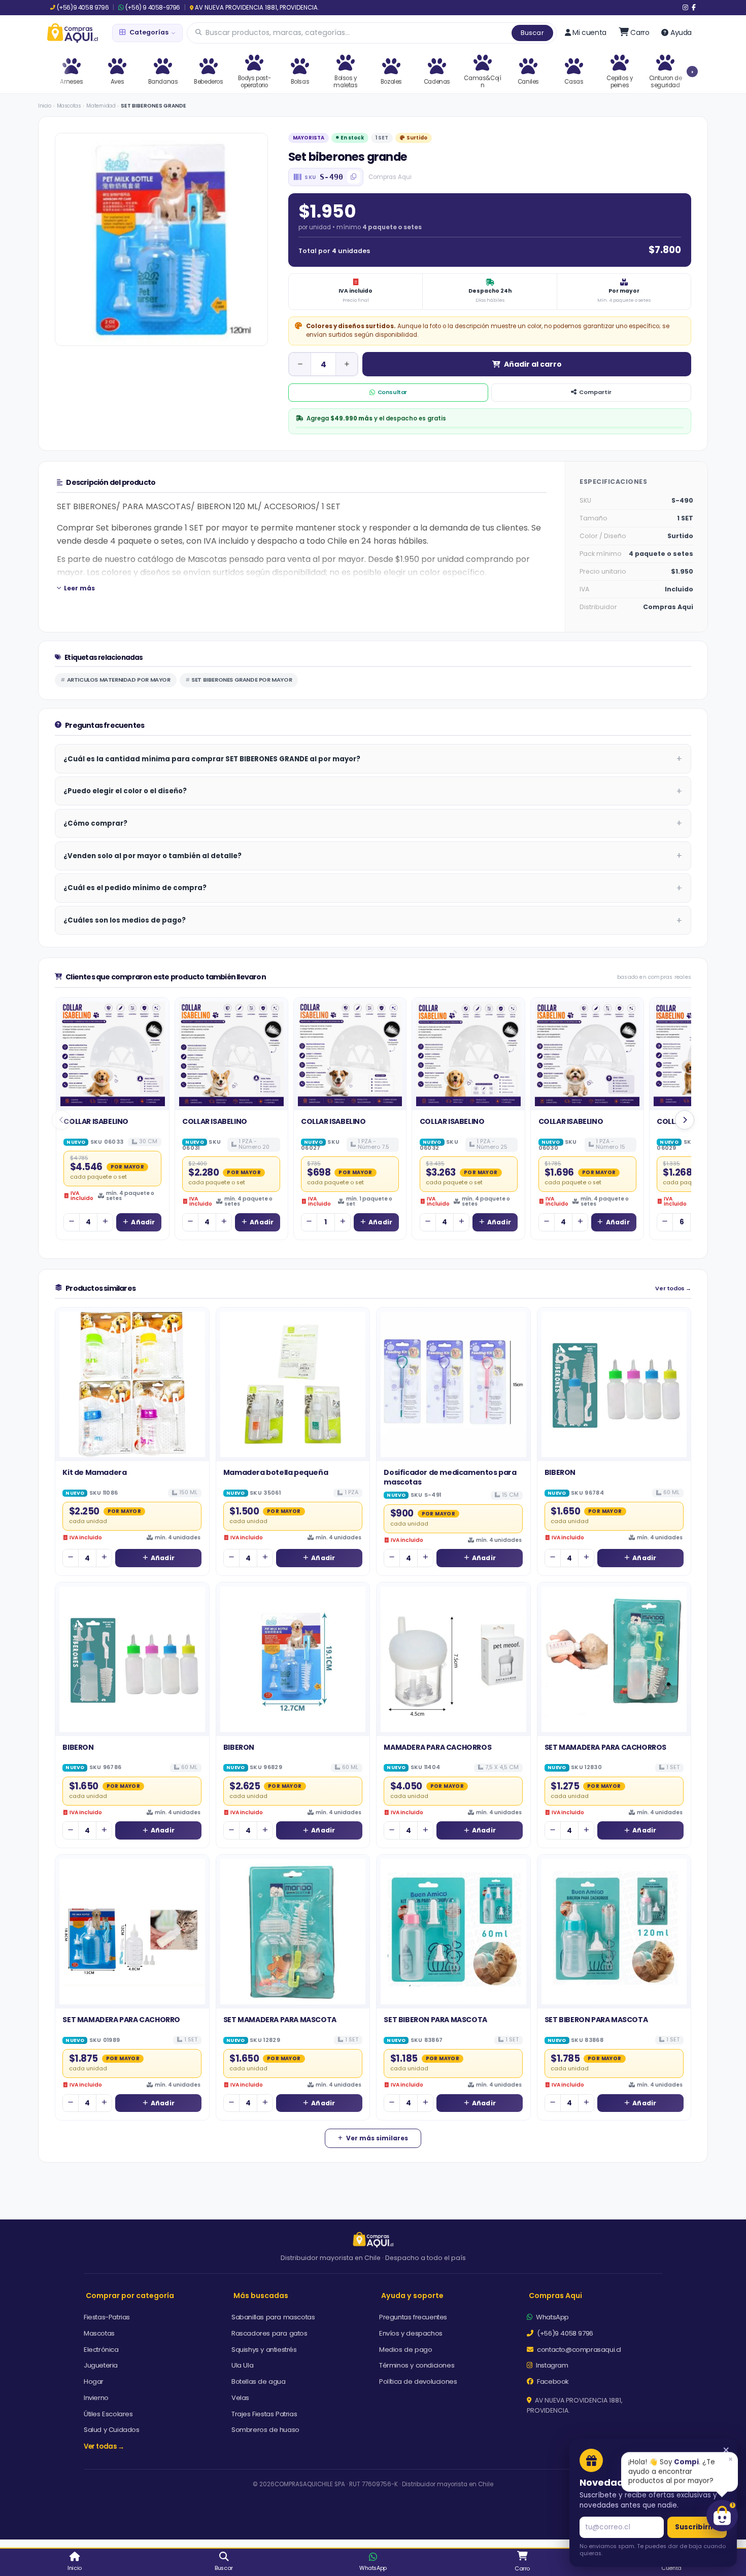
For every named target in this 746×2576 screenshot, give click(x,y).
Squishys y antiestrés (264, 2350)
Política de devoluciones (418, 2381)
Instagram (551, 2365)
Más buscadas (261, 2296)
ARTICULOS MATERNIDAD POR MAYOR (119, 680)
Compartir (595, 392)
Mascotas (69, 106)
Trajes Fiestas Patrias (264, 2414)
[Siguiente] (685, 1120)
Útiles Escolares (108, 2414)
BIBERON (560, 1472)
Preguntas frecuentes (413, 2317)
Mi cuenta (589, 32)
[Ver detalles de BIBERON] (614, 1384)
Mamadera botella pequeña (276, 1472)
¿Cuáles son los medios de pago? (125, 920)
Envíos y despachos (411, 2333)
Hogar (94, 2381)
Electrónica (101, 2350)
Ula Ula (242, 2365)
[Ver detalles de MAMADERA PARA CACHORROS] (453, 1659)
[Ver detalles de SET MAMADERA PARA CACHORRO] (132, 1932)
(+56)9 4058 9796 (83, 8)
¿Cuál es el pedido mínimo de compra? (135, 888)
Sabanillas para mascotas (273, 2317)
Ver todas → (104, 2446)
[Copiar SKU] (354, 177)
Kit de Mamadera (94, 1472)
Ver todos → (673, 1289)
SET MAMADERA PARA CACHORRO (121, 2020)
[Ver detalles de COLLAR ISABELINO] (113, 1054)
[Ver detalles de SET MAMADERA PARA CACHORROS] (614, 1659)
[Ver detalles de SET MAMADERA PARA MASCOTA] (293, 1932)
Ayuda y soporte (412, 2296)
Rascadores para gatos (269, 2333)
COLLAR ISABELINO (96, 1121)
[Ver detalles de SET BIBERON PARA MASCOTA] (453, 1932)
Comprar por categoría (130, 2296)
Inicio (45, 106)
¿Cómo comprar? (95, 823)
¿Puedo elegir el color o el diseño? (125, 791)
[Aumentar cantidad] (347, 364)
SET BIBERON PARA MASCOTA (435, 2020)
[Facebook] (694, 8)
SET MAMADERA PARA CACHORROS (605, 1747)
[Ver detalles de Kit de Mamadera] (132, 1384)
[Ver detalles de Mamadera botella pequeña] (293, 1384)
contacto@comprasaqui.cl (578, 2350)
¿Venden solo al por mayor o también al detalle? (152, 856)
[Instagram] (685, 8)
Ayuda (681, 32)
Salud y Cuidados (112, 2430)
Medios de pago (405, 2350)
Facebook (552, 2381)
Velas (240, 2398)
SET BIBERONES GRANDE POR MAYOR (242, 680)
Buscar (532, 33)
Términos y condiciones (417, 2365)
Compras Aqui (555, 2296)
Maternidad (101, 106)
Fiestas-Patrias (107, 2317)
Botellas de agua (259, 2381)
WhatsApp (552, 2317)
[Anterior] (61, 1120)
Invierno (96, 2398)
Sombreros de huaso (265, 2430)
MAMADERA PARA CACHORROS (437, 1747)
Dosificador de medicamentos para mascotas (450, 1477)
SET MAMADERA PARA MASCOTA (280, 2020)
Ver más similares (377, 2138)
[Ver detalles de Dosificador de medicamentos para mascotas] (453, 1384)
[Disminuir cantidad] (300, 364)
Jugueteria (101, 2365)
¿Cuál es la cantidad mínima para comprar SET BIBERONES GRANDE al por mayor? (212, 759)
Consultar (392, 392)
